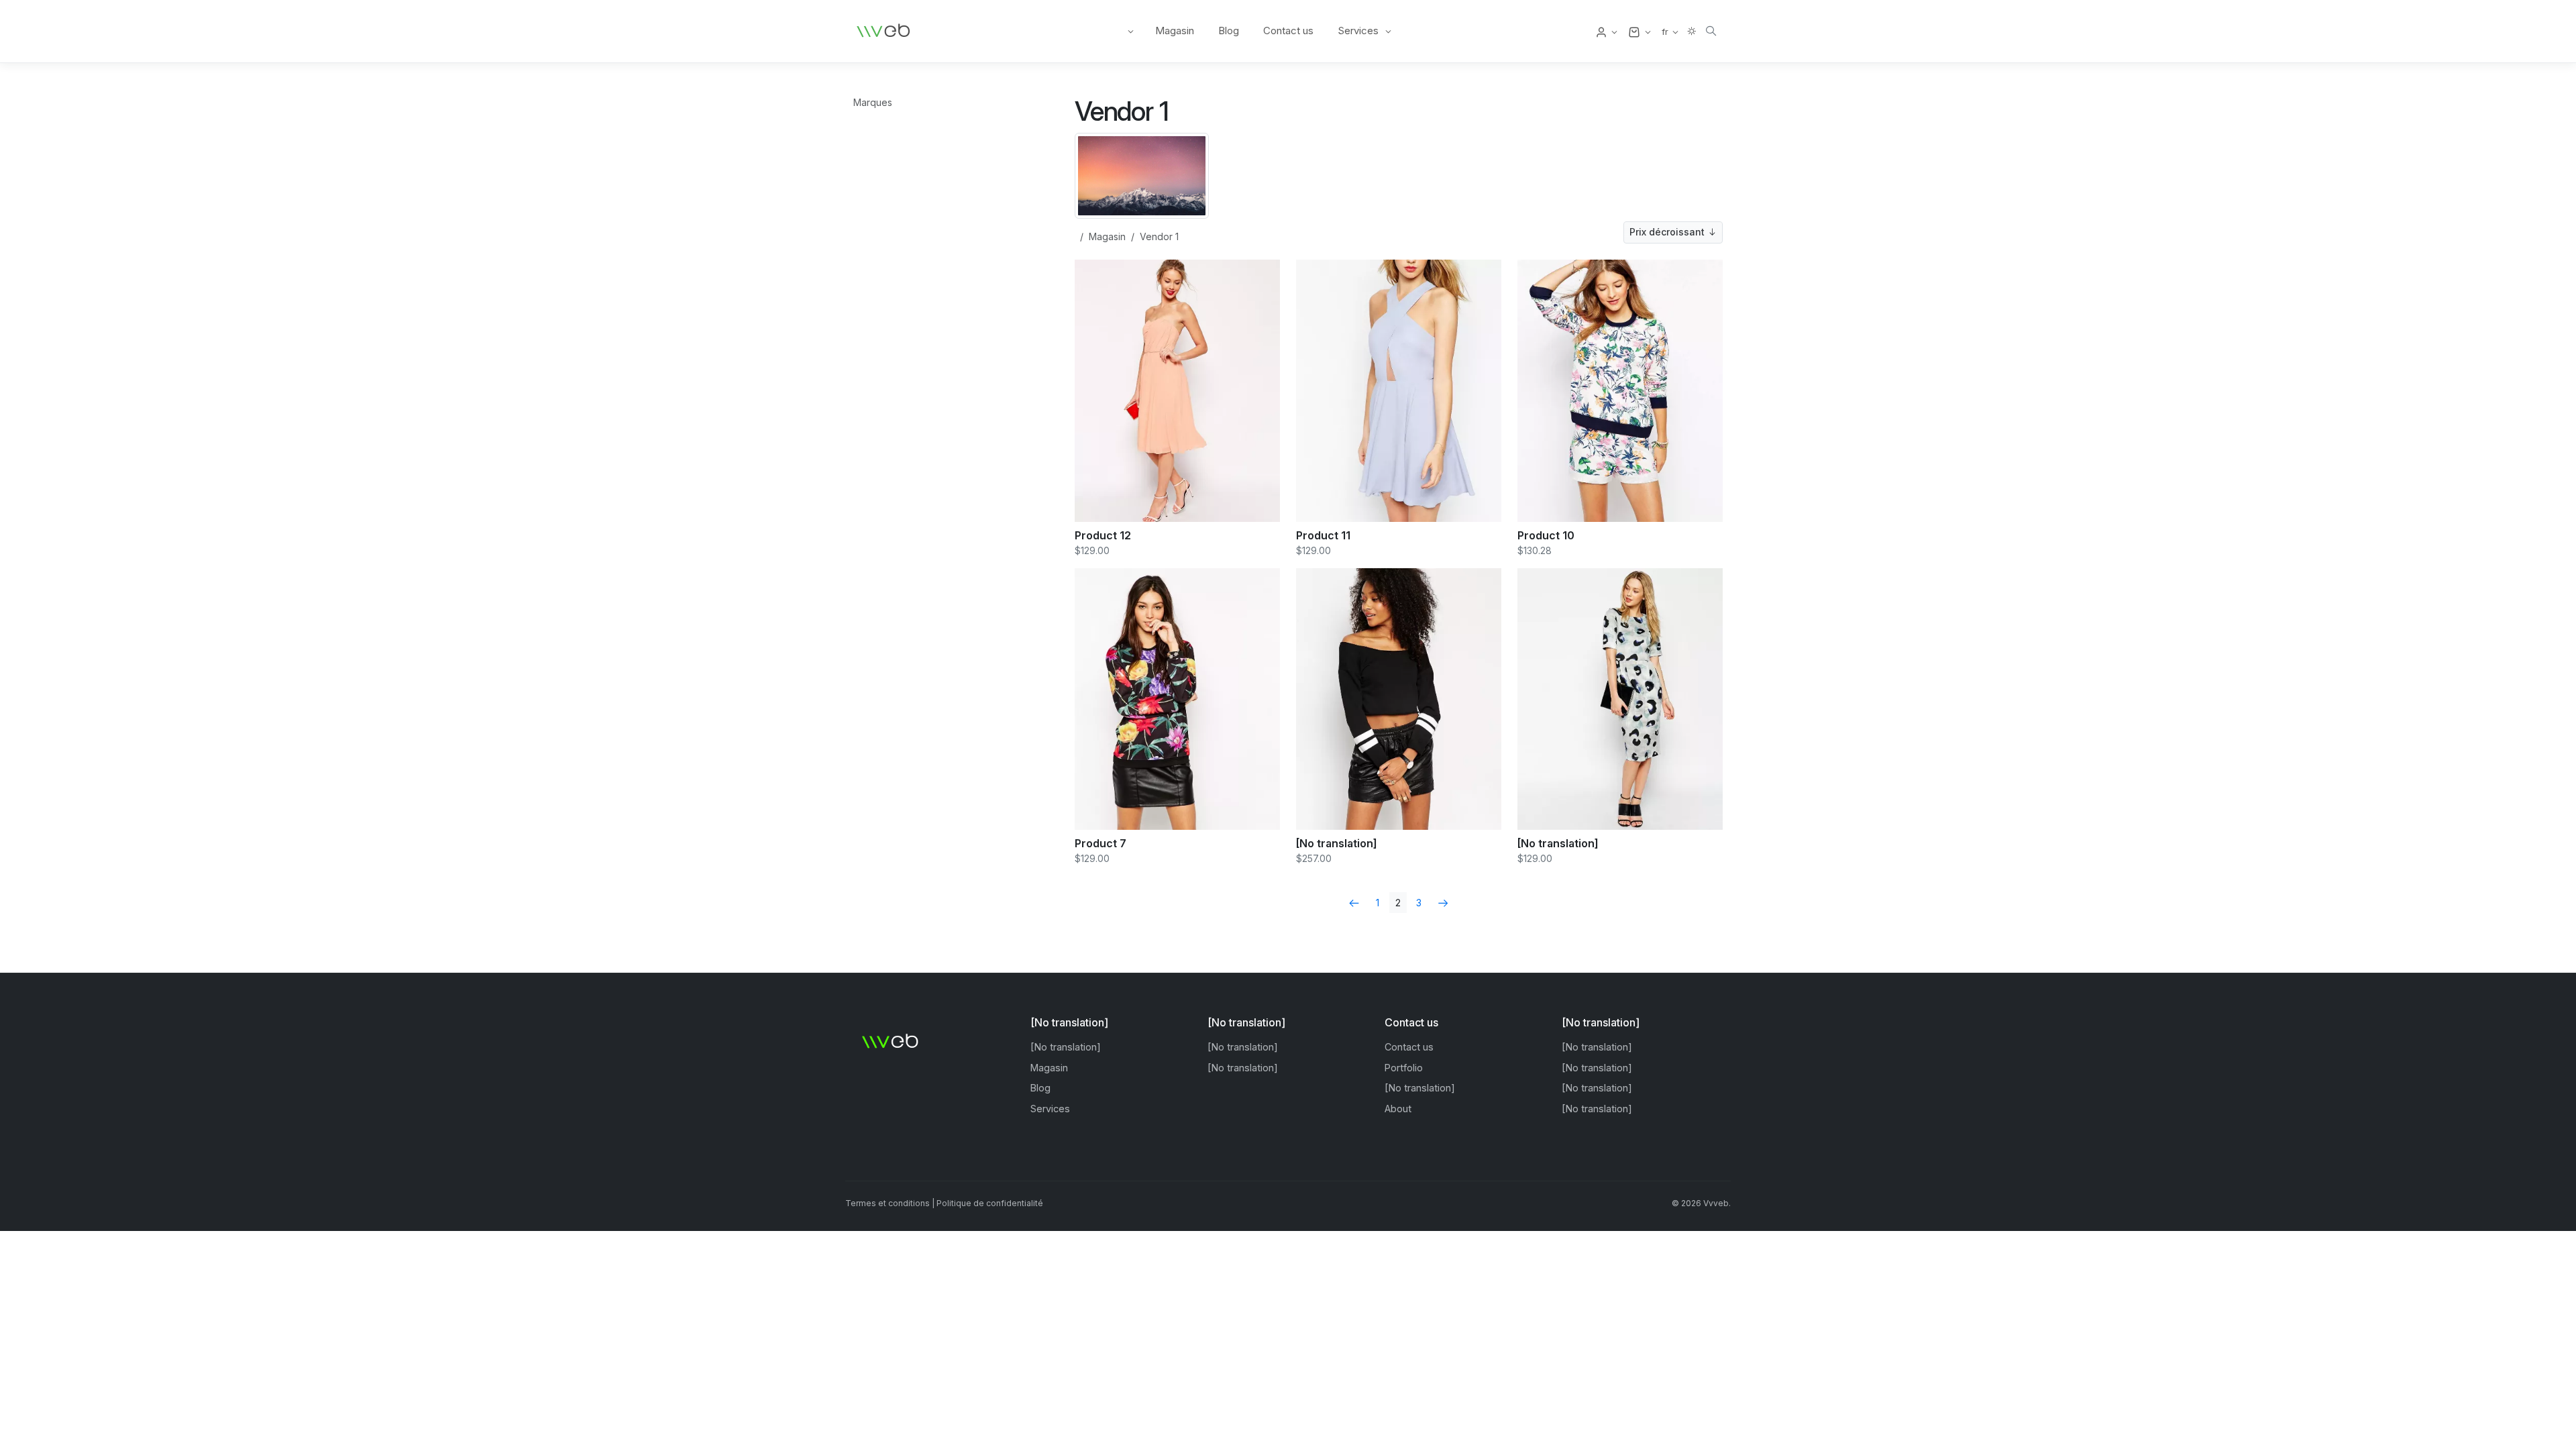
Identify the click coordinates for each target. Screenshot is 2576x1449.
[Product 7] (1177, 698)
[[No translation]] (1399, 698)
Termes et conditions (888, 1203)
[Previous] (1354, 903)
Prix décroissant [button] (1668, 232)
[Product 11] (1399, 390)
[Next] (1443, 903)
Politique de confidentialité (990, 1203)
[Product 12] (1177, 390)
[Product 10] (1620, 390)
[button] (1606, 32)
